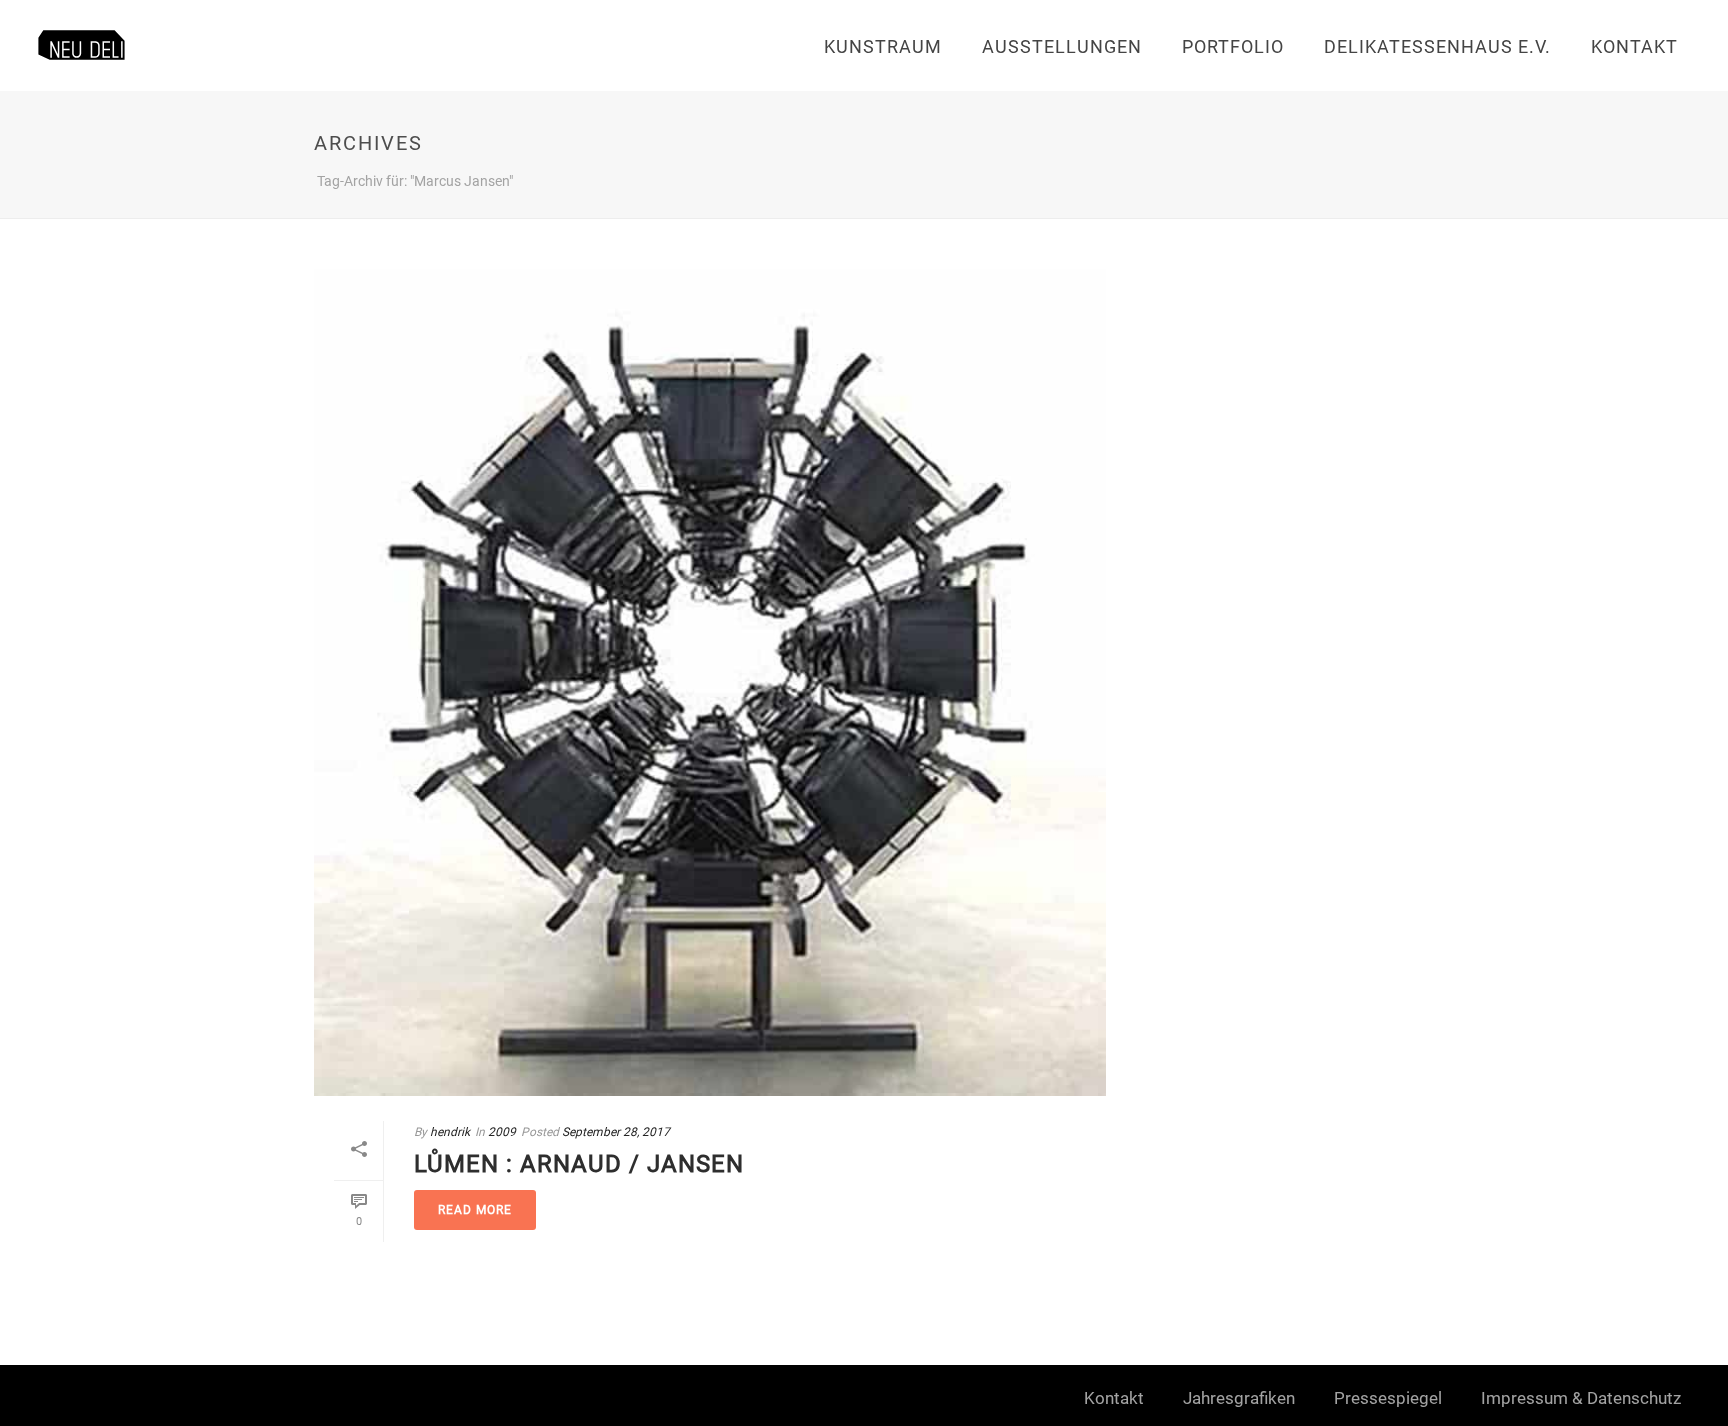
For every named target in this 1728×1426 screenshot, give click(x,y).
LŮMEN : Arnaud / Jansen (579, 1164)
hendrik (450, 1132)
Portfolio (1233, 46)
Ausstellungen (1062, 46)
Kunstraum (883, 46)
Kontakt (1634, 46)
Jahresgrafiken (1239, 1398)
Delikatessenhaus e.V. (1437, 46)
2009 (502, 1132)
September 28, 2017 (616, 1132)
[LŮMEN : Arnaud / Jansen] (710, 682)
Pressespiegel (1388, 1398)
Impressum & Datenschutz (1581, 1398)
